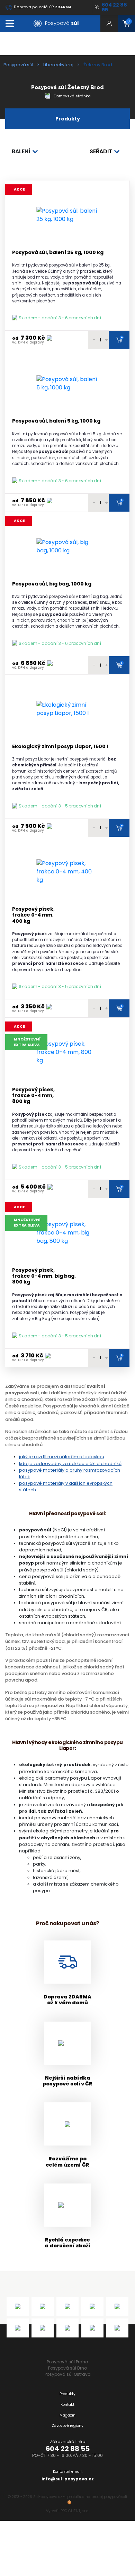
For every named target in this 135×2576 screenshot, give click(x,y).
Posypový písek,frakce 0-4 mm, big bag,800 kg (44, 1276)
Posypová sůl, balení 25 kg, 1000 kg (58, 253)
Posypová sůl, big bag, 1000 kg (52, 584)
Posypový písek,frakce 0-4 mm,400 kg (33, 915)
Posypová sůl (18, 65)
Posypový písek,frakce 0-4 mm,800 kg (33, 1096)
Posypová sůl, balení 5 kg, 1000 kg (56, 421)
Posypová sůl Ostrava (68, 2374)
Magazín (67, 2415)
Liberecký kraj (58, 65)
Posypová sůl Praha (67, 2362)
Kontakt (67, 2405)
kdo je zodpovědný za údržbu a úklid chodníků (70, 1464)
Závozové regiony (68, 2426)
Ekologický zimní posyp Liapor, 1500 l (60, 747)
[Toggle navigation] (10, 23)
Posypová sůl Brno (67, 2368)
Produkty (67, 2394)
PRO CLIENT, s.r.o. (75, 2511)
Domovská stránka (72, 96)
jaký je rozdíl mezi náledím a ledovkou (62, 1457)
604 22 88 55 (68, 2449)
